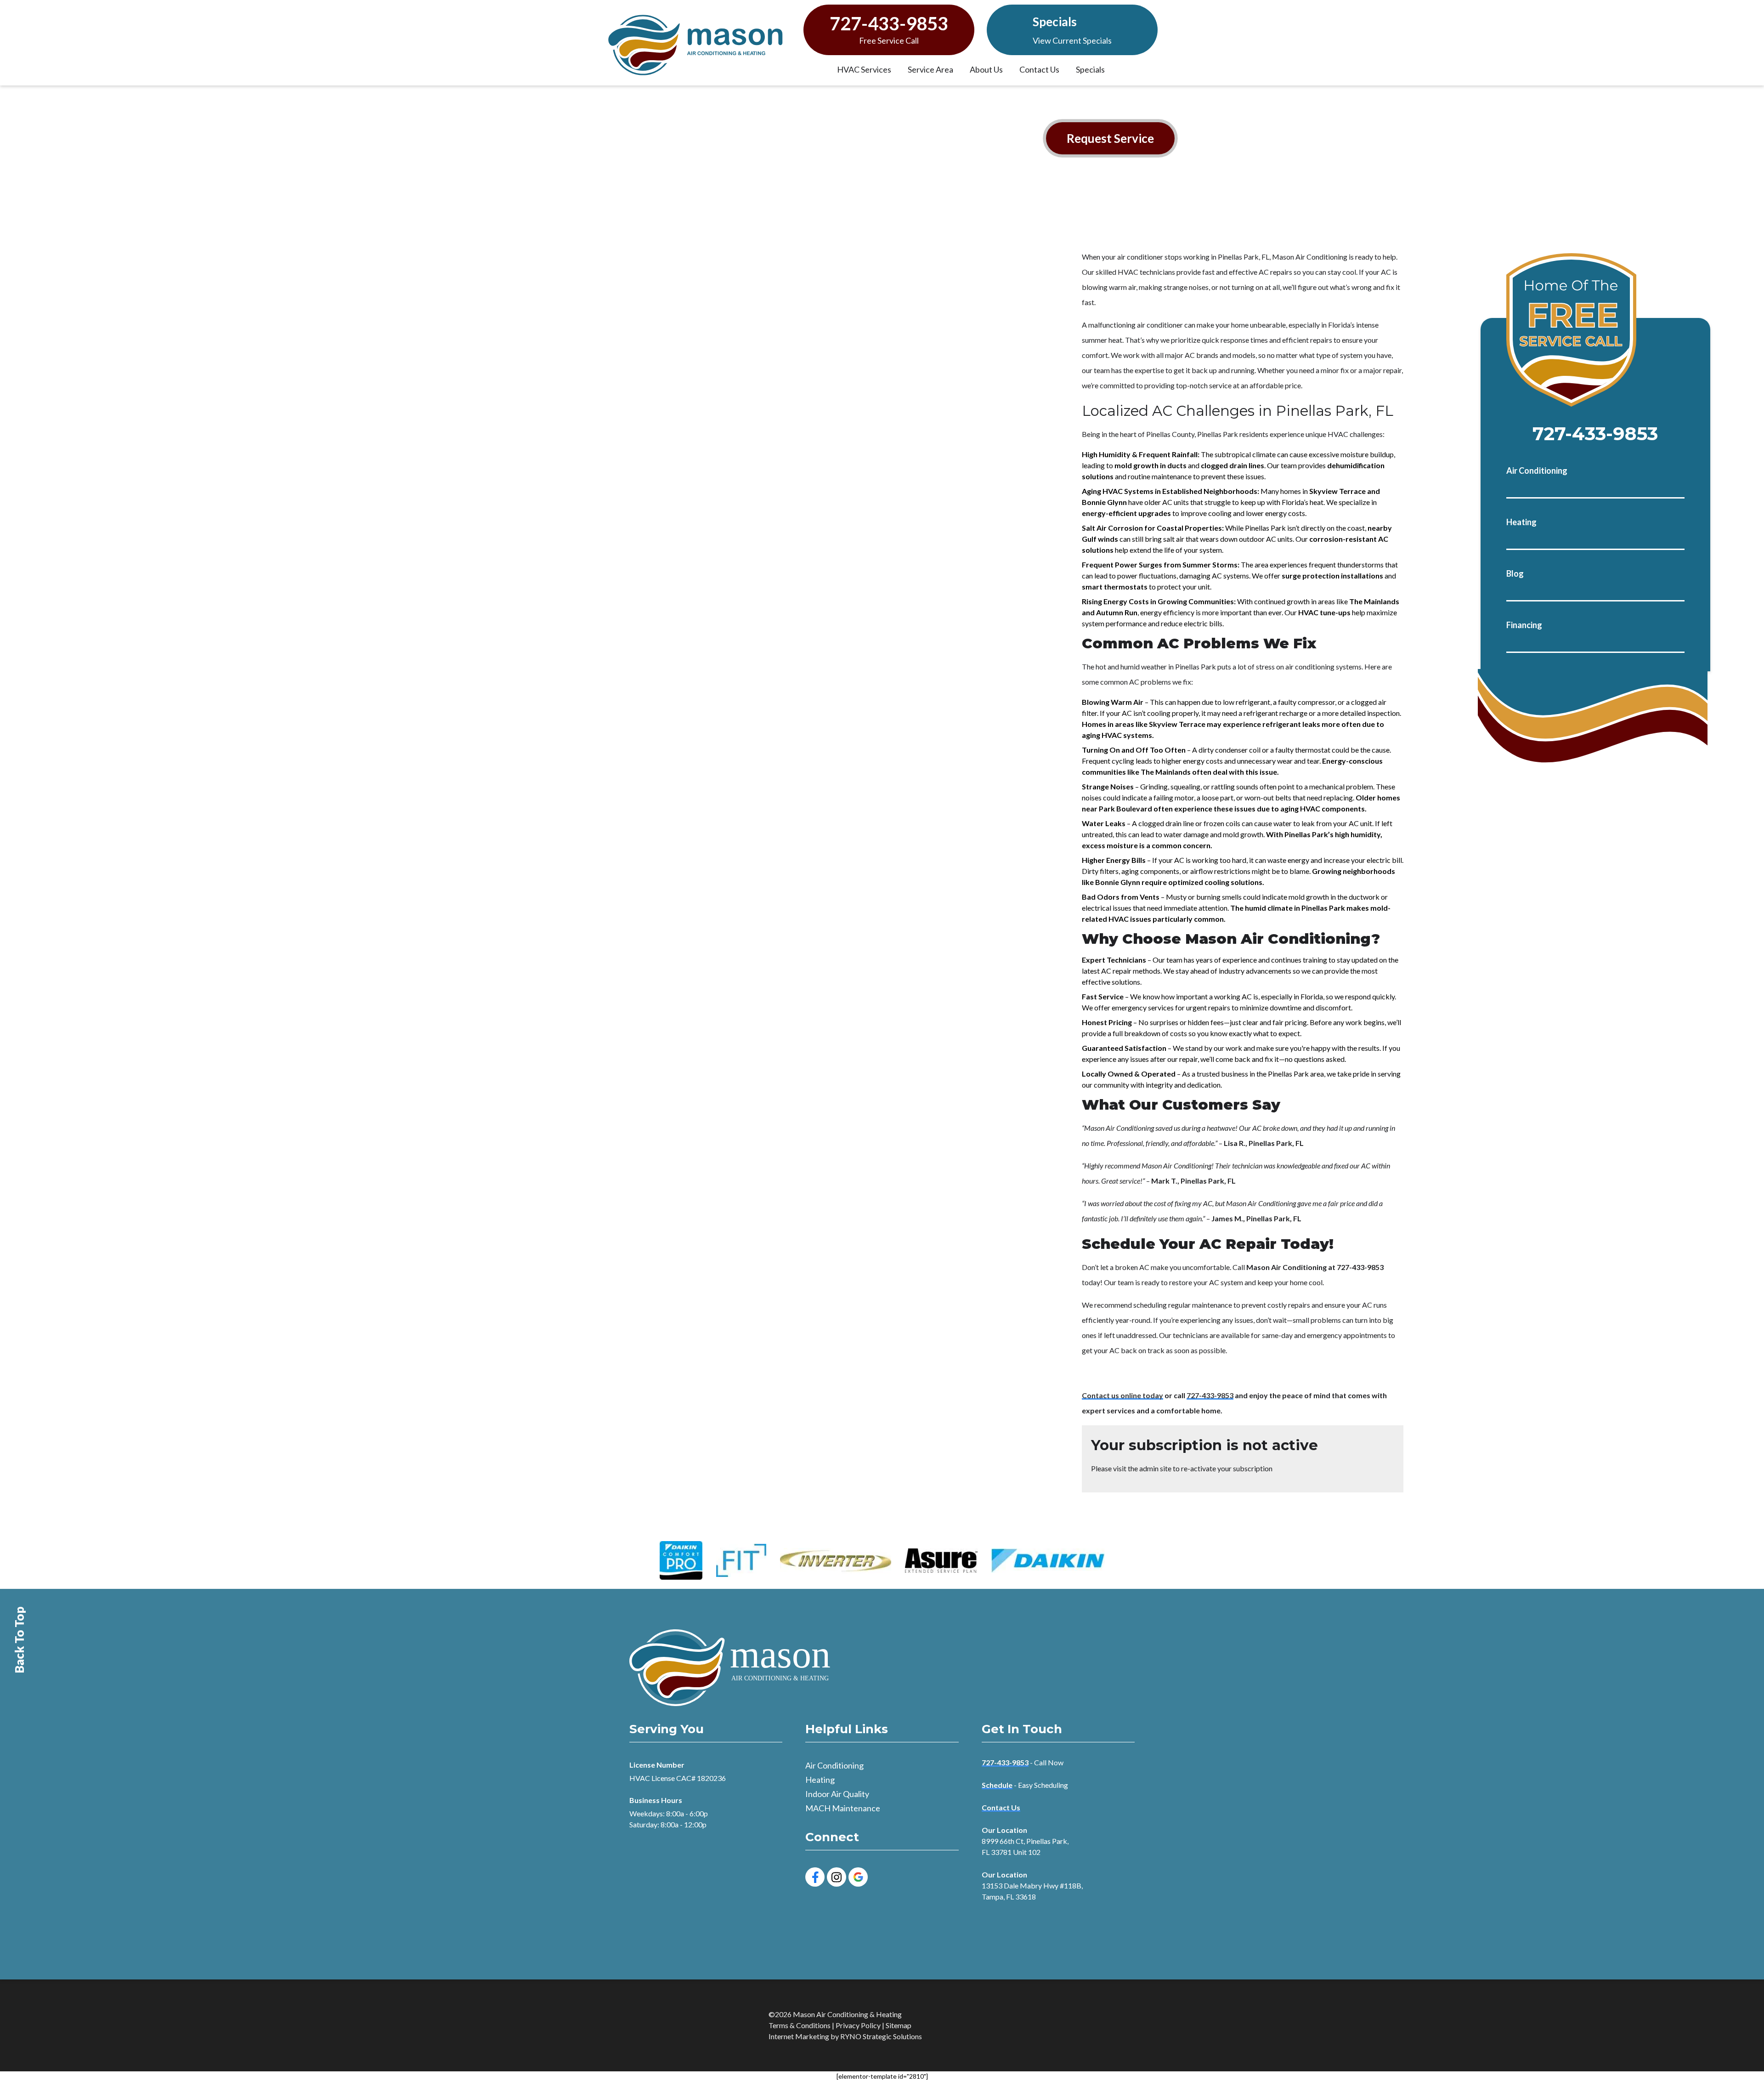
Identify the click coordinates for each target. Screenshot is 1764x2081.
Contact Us (1039, 69)
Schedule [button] (997, 1785)
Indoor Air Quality (837, 1794)
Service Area (930, 69)
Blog (1515, 573)
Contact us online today (1122, 1395)
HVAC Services (864, 69)
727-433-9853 (889, 24)
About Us (986, 69)
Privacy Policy (858, 2025)
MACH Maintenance (843, 1808)
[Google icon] (858, 1877)
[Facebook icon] (815, 1877)
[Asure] (941, 1561)
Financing (1524, 625)
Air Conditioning (1537, 471)
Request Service (1110, 138)
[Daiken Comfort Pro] (681, 1560)
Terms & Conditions (800, 2025)
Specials (1055, 22)
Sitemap (899, 2025)
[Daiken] (1048, 1561)
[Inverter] (836, 1561)
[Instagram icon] (837, 1877)
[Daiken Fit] (741, 1560)
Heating (1521, 522)
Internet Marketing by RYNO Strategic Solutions (845, 2036)
